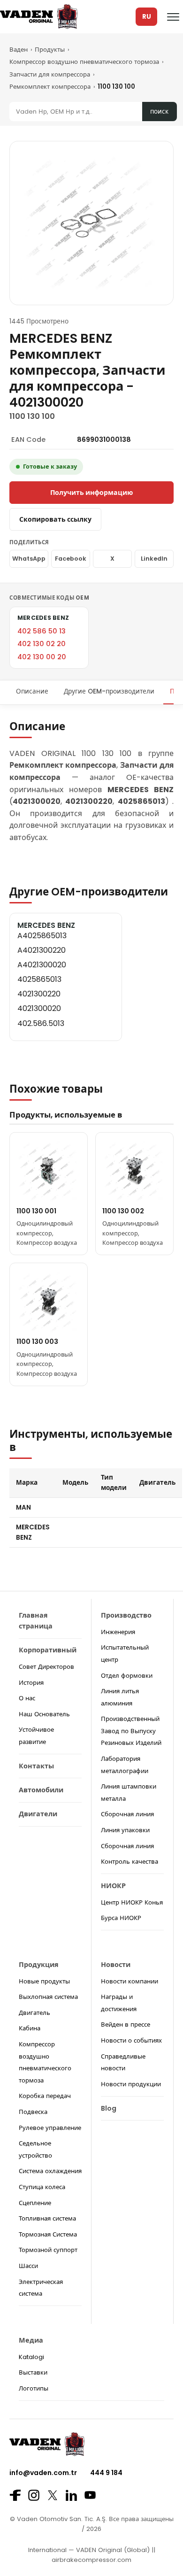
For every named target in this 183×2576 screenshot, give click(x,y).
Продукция (39, 1965)
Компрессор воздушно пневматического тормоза (84, 62)
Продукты (50, 50)
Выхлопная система (48, 1997)
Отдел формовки (127, 1676)
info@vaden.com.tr (43, 2473)
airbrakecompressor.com (91, 2560)
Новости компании (130, 1981)
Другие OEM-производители (109, 691)
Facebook (71, 559)
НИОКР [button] (113, 1886)
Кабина (30, 2028)
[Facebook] (15, 2495)
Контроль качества (130, 1862)
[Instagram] (34, 2495)
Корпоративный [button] (48, 1650)
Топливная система (47, 2218)
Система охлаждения (50, 2171)
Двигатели (38, 1814)
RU (147, 17)
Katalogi (31, 2357)
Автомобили (41, 1790)
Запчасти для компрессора (50, 74)
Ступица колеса (42, 2187)
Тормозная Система (48, 2234)
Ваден (19, 50)
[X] (53, 2495)
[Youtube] (90, 2495)
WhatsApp (29, 559)
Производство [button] (126, 1615)
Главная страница (36, 1621)
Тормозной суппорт (48, 2250)
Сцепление (35, 2203)
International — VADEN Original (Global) (89, 2550)
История (31, 1683)
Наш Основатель (44, 1714)
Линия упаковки (125, 1830)
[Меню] (173, 17)
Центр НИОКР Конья (132, 1902)
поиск (159, 112)
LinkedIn (154, 559)
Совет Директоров (46, 1667)
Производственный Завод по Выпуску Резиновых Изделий (131, 1731)
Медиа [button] (31, 2340)
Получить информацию (91, 493)
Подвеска (33, 2112)
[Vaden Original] (39, 17)
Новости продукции (131, 2084)
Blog (109, 2108)
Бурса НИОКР (121, 1918)
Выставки (33, 2372)
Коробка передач (45, 2096)
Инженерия (118, 1632)
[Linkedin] (71, 2495)
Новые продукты (44, 1981)
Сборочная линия (127, 1814)
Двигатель (34, 2013)
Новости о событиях (131, 2040)
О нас (27, 1698)
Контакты (36, 1766)
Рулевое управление (50, 2128)
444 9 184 (106, 2473)
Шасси (28, 2266)
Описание (32, 691)
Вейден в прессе (126, 2025)
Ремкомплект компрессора (50, 87)
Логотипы (34, 2388)
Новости (116, 1965)
